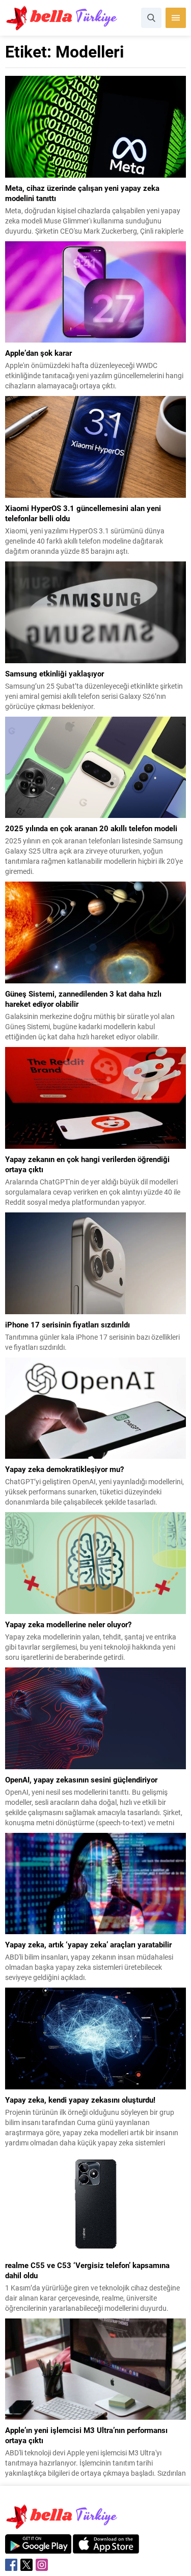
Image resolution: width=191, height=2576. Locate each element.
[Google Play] (38, 2548)
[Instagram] (42, 2565)
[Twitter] (26, 2565)
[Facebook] (11, 2565)
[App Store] (106, 2548)
